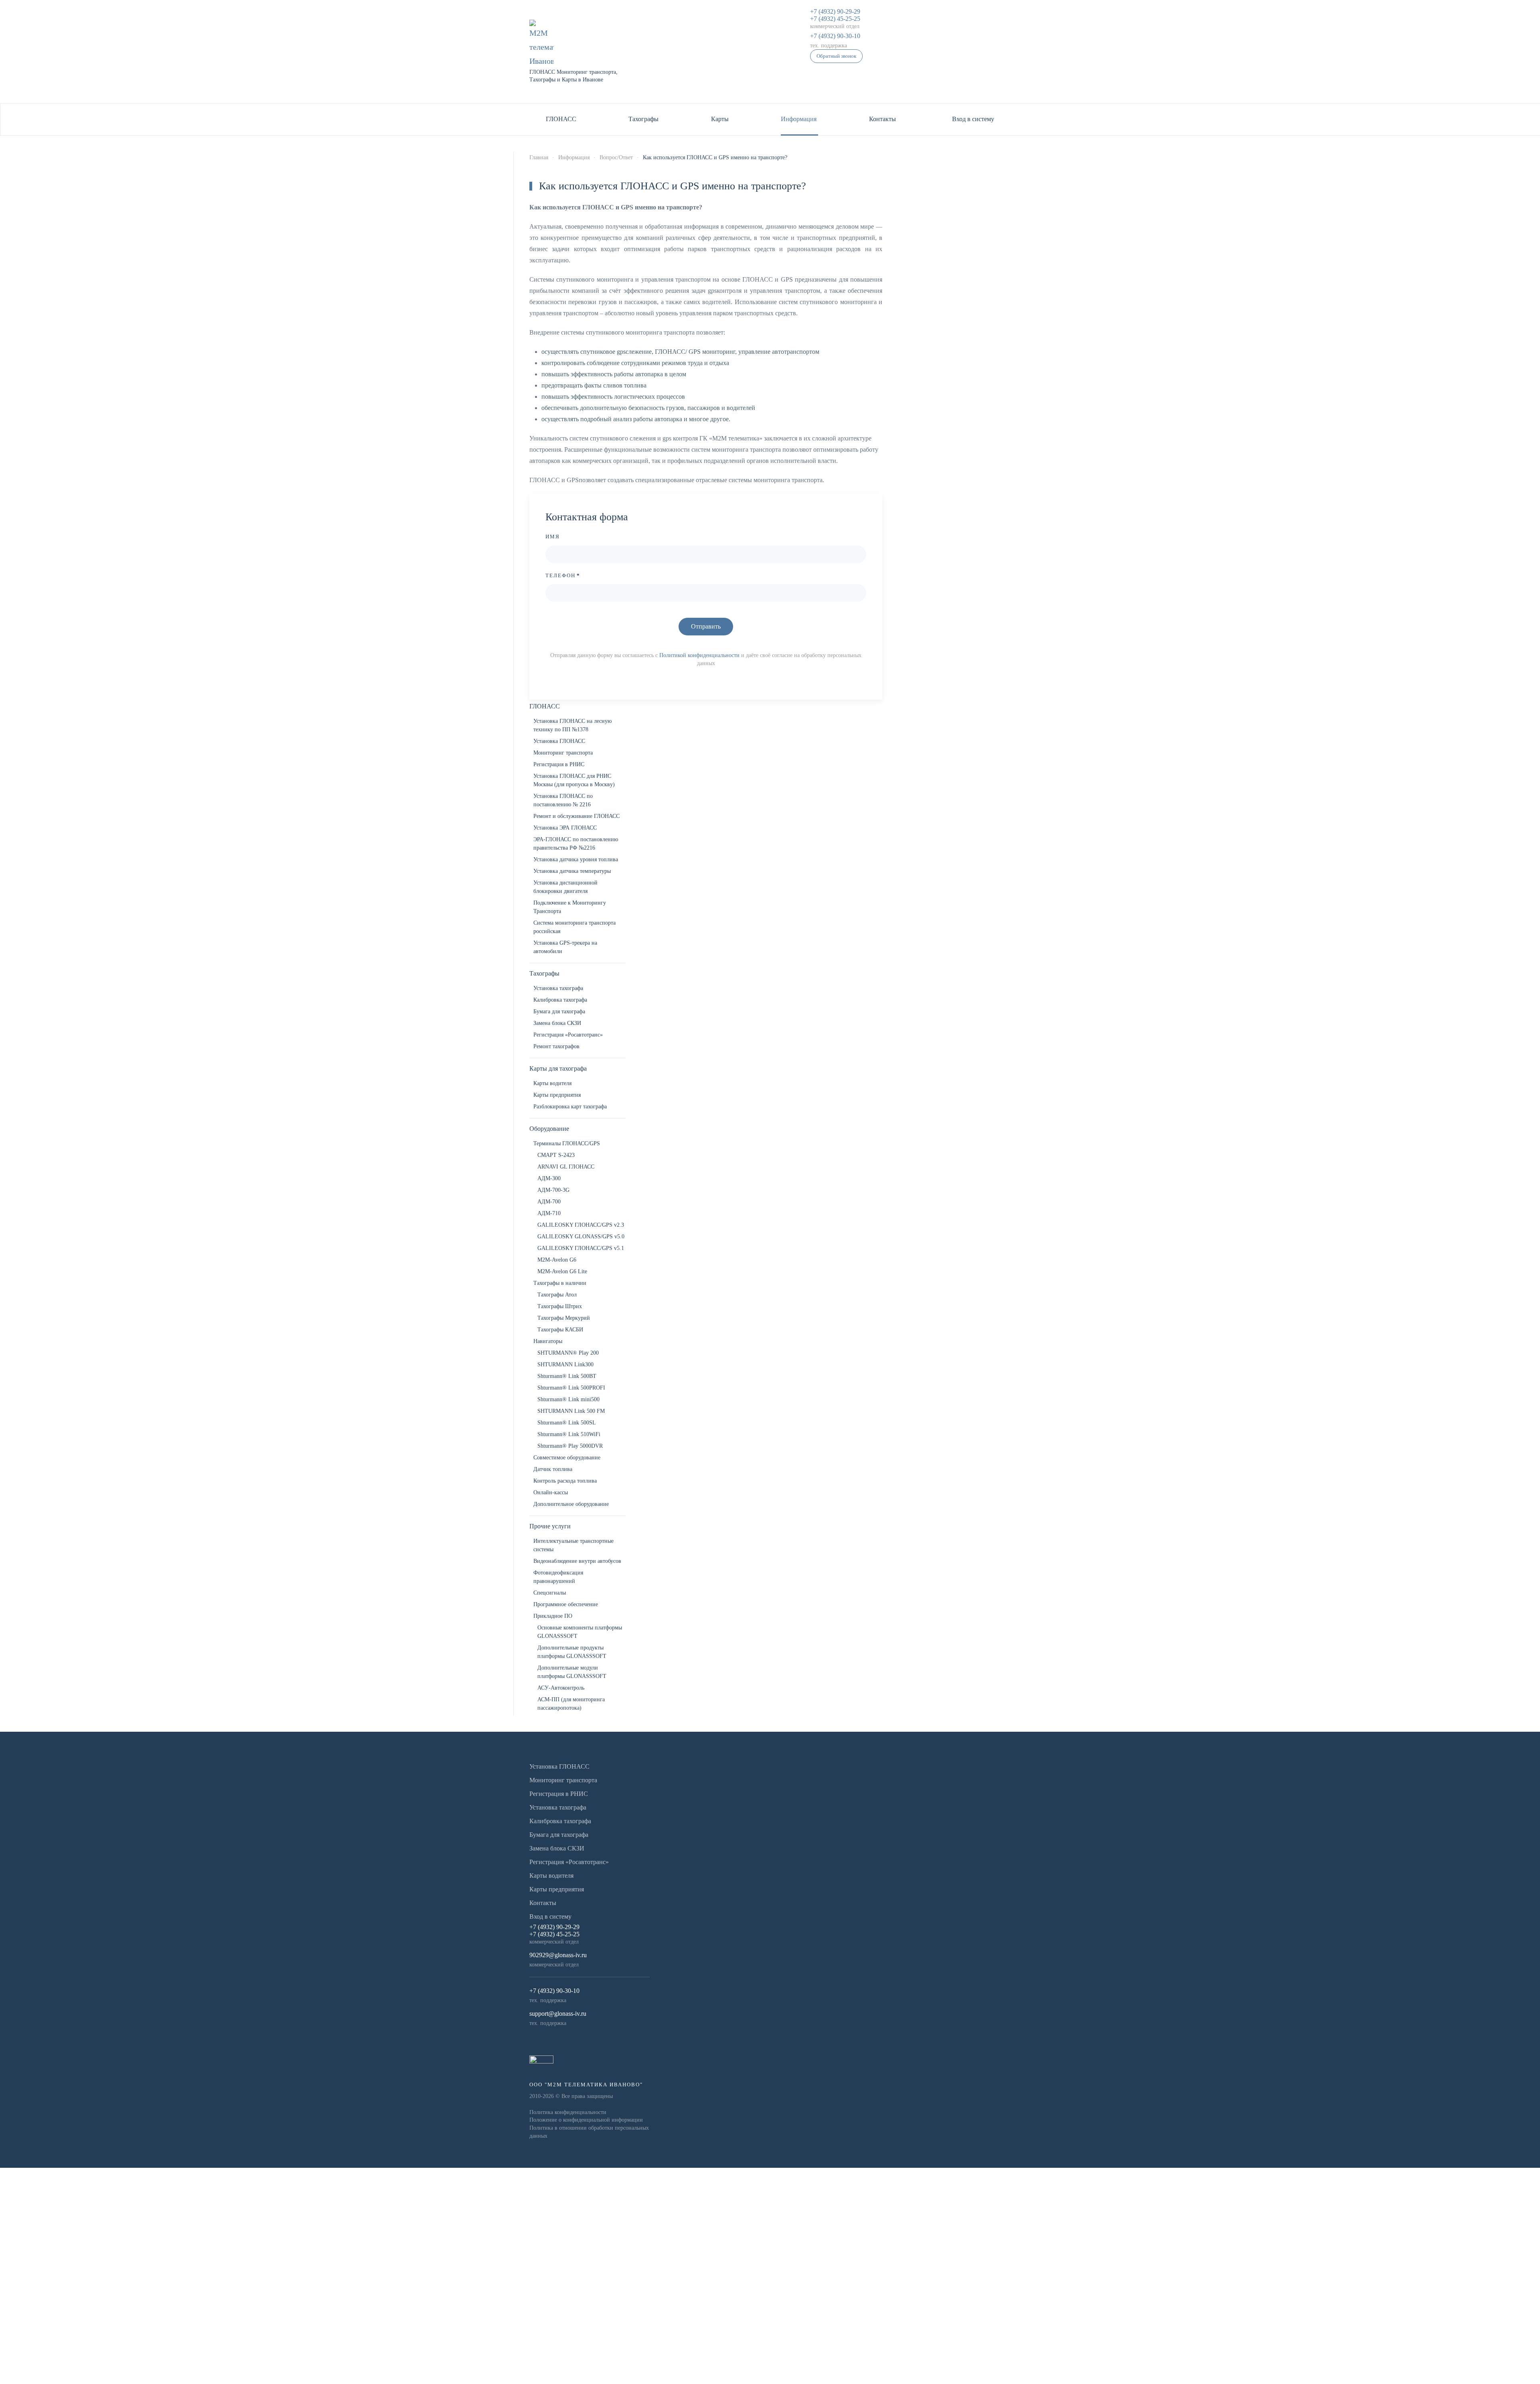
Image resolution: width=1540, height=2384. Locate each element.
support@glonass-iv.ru (558, 2014)
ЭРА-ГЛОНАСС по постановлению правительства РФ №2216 (576, 844)
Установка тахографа (558, 988)
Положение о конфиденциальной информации (586, 2120)
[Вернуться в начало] (541, 44)
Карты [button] (720, 119)
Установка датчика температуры (572, 871)
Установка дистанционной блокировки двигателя (565, 887)
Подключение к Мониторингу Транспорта (570, 907)
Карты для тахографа (558, 1068)
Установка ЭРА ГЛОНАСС (565, 828)
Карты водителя (552, 1083)
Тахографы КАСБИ (560, 1330)
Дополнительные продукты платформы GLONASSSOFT (572, 1652)
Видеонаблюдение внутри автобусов (577, 1561)
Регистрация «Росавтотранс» (568, 1035)
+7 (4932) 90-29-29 (835, 11)
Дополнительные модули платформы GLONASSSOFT (572, 1672)
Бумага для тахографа (559, 1011)
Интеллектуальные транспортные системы (573, 1545)
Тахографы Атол (557, 1295)
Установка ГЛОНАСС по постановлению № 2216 (563, 800)
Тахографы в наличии (560, 1283)
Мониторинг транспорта (563, 753)
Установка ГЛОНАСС (559, 741)
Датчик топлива (553, 1469)
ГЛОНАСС (545, 706)
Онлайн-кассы (551, 1492)
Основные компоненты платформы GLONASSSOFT (580, 1632)
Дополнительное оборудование (571, 1504)
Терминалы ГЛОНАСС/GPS (567, 1143)
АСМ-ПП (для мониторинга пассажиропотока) (571, 1704)
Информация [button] (799, 119)
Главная (539, 157)
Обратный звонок (836, 56)
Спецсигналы (550, 1593)
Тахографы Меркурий (564, 1318)
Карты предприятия (557, 1095)
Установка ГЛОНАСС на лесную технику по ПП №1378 (572, 725)
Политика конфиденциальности (568, 2112)
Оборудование (549, 1129)
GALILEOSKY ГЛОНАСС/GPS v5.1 (581, 1248)
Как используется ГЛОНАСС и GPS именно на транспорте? (673, 186)
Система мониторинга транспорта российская (574, 927)
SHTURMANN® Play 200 (568, 1353)
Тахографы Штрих (560, 1306)
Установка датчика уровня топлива (576, 859)
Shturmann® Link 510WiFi (569, 1434)
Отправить (706, 626)
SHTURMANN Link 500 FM (571, 1411)
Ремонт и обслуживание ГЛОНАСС (576, 816)
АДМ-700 (549, 1202)
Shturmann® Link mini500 (568, 1399)
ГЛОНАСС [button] (561, 119)
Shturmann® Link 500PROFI (571, 1388)
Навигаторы (548, 1341)
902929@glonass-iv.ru (558, 1955)
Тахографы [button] (643, 119)
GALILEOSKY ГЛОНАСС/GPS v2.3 (581, 1225)
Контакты (882, 119)
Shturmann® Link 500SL (567, 1423)
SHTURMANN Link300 (565, 1364)
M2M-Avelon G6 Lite (562, 1271)
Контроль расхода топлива (565, 1481)
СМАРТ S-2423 (556, 1155)
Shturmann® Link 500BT (567, 1376)
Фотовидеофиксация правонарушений (558, 1577)
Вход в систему (973, 119)
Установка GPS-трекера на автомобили (565, 947)
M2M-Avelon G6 (557, 1260)
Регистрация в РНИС (559, 764)
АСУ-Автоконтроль (561, 1688)
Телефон (563, 575)
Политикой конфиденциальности (699, 655)
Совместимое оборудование (567, 1458)
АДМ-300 (549, 1178)
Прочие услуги (550, 1526)
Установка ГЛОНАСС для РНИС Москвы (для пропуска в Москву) (574, 780)
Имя (553, 537)
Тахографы (544, 973)
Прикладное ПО (553, 1616)
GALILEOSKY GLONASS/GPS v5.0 (581, 1237)
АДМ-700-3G (553, 1190)
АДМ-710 (549, 1213)
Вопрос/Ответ (616, 157)
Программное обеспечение (566, 1604)
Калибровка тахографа (560, 1000)
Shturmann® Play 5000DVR (570, 1446)
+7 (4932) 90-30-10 (835, 36)
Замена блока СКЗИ (557, 1023)
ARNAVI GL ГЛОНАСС (566, 1167)
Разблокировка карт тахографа (570, 1107)
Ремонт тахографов (556, 1046)
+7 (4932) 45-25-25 (835, 19)
